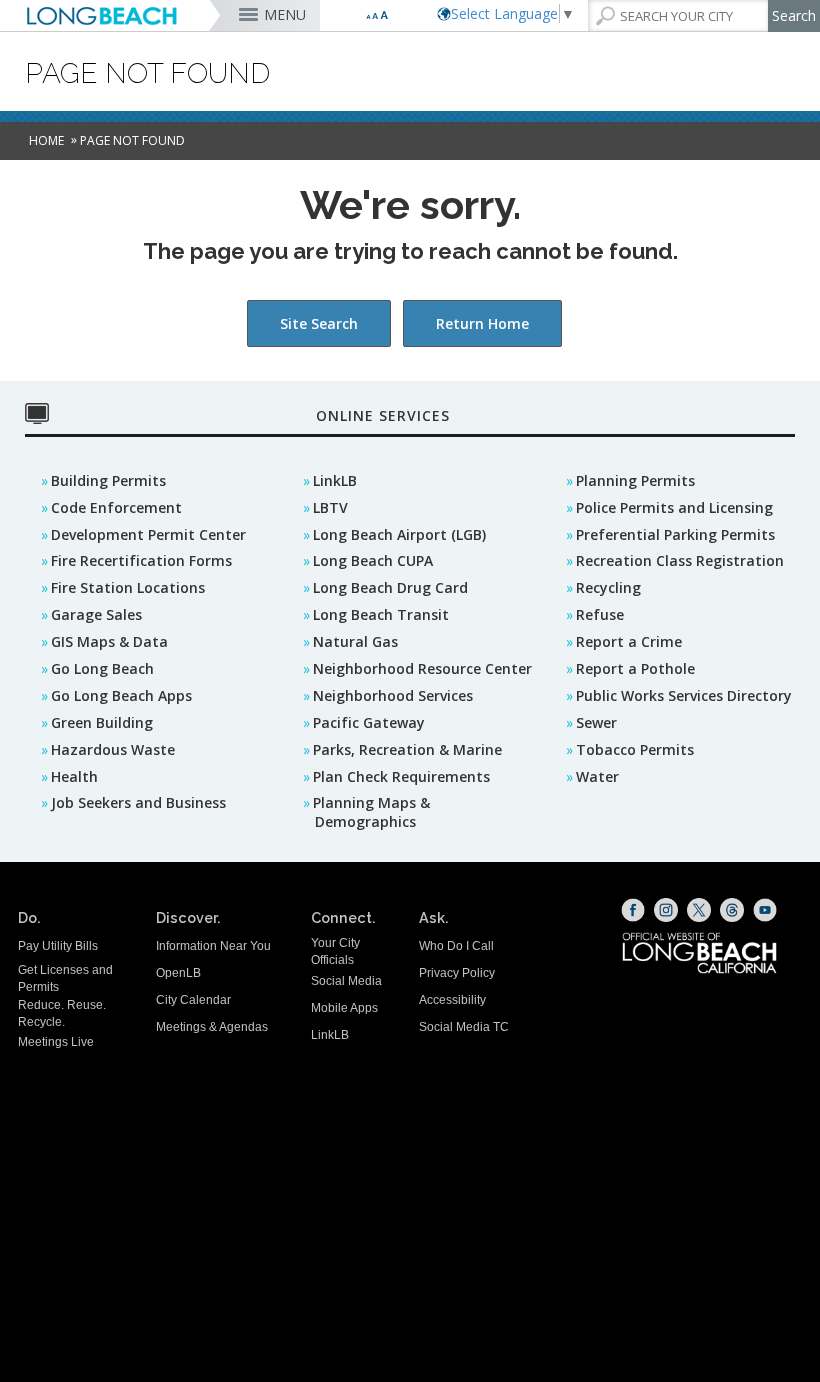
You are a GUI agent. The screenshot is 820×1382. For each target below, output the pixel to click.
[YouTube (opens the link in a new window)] (765, 910)
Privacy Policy (457, 973)
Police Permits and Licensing (674, 507)
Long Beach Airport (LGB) (399, 534)
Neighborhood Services (393, 695)
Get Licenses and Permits (65, 978)
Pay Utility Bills (58, 946)
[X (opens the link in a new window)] (699, 910)
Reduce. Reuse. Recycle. (62, 1013)
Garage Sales (96, 614)
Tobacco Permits (635, 749)
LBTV (330, 507)
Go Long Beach (102, 668)
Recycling (608, 587)
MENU (285, 14)
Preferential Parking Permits (675, 534)
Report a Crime (629, 641)
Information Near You (213, 946)
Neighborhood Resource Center (422, 668)
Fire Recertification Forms (141, 560)
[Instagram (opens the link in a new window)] (666, 910)
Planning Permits (635, 480)
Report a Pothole (635, 668)
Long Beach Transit (381, 614)
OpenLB (178, 973)
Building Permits (108, 480)
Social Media (346, 981)
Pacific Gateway (369, 722)
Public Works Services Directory (684, 695)
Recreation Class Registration (680, 560)
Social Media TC (464, 1027)
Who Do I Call (456, 946)
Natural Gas (355, 641)
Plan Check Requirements (401, 776)
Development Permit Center (148, 534)
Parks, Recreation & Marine (407, 749)
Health (74, 776)
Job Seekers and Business (138, 802)
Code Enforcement (116, 507)
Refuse (600, 614)
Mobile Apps (344, 1008)
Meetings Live (56, 1042)
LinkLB (335, 480)
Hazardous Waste (113, 749)
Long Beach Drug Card (390, 587)
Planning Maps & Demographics (371, 812)
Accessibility (452, 1000)
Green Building (102, 722)
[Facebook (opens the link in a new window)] (633, 910)
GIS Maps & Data (109, 641)
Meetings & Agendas (212, 1027)
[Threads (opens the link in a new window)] (732, 910)
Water (597, 776)
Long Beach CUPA (373, 560)
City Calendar (193, 1000)
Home (46, 140)
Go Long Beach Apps (121, 695)
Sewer (596, 722)
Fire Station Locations (128, 587)
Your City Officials (335, 951)
